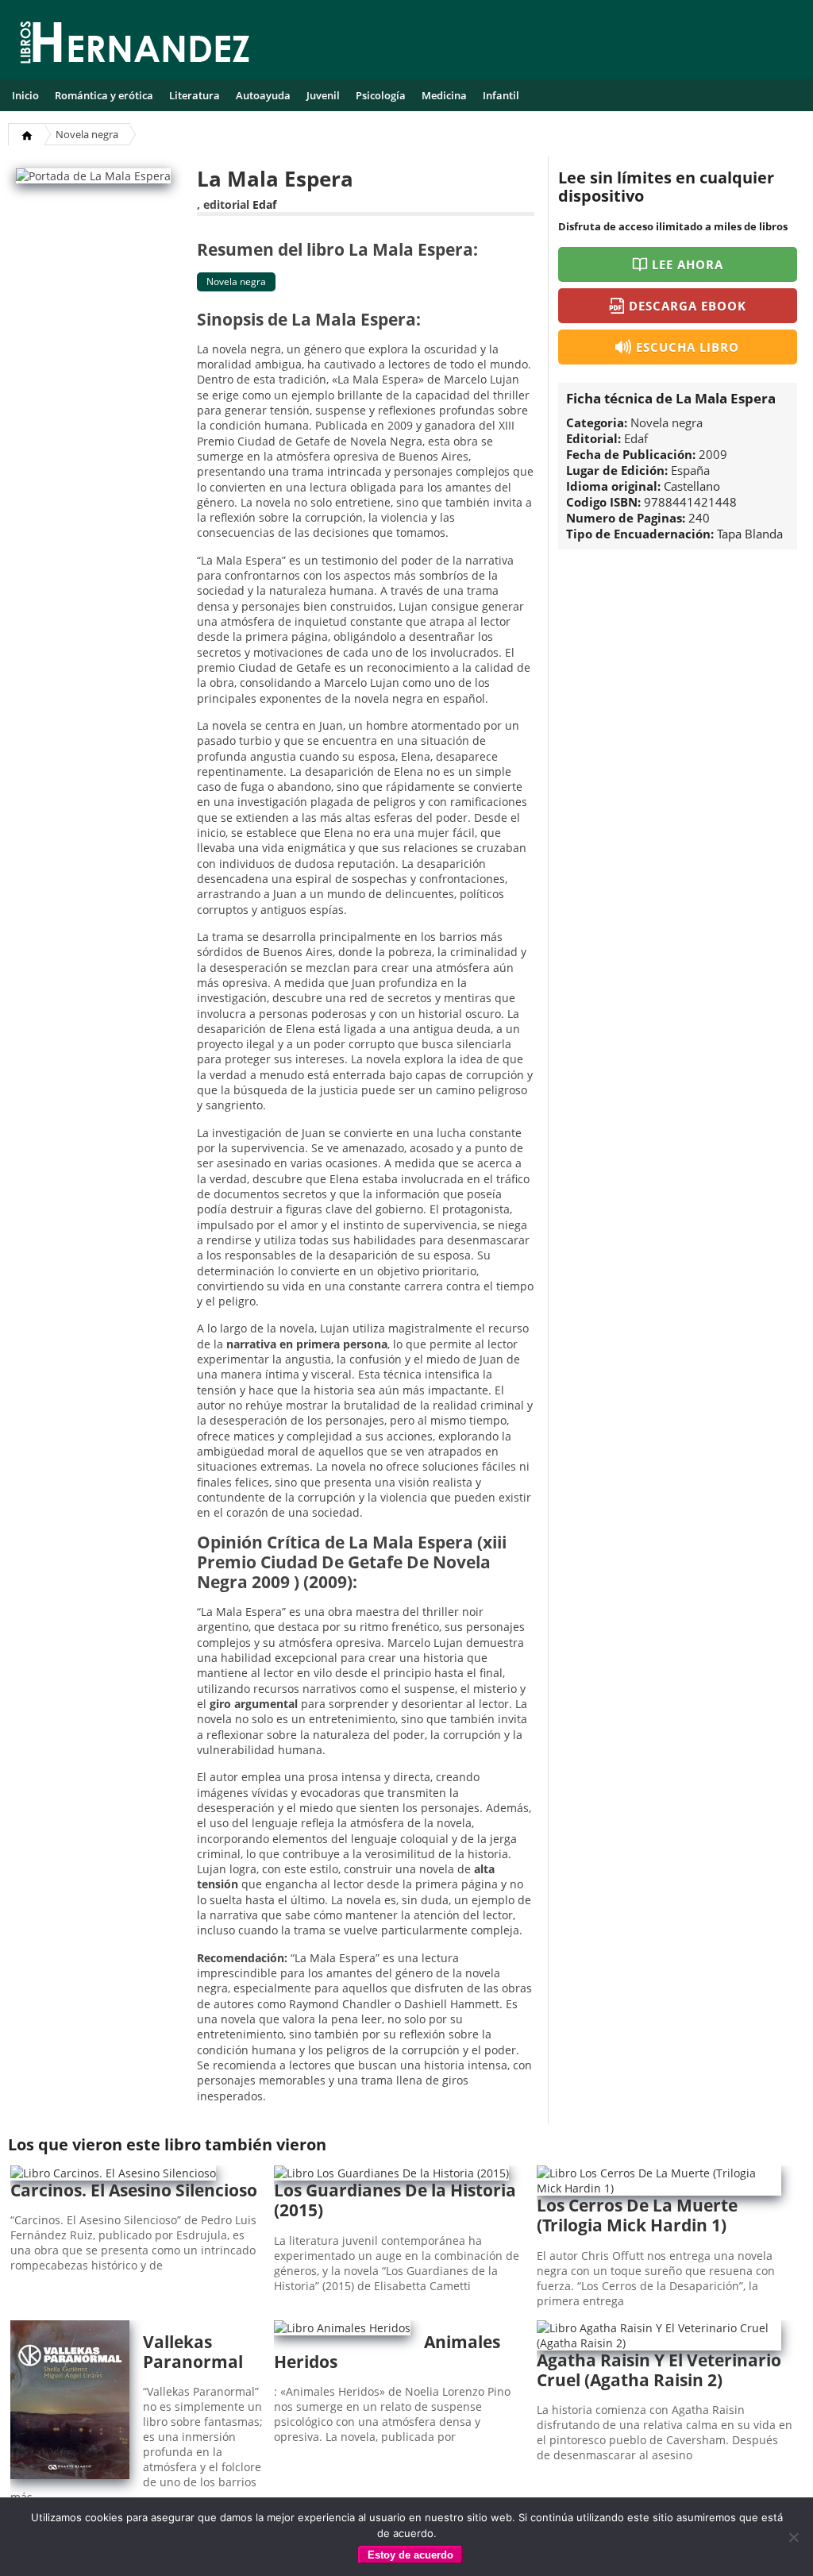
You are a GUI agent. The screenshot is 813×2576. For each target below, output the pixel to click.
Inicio (25, 95)
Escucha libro (688, 347)
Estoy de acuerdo (410, 2555)
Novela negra (87, 134)
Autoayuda (263, 95)
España (690, 470)
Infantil (501, 95)
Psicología (381, 95)
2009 (713, 454)
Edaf (264, 204)
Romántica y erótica (104, 95)
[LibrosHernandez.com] (135, 45)
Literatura (195, 95)
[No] (793, 2537)
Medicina (444, 95)
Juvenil (323, 95)
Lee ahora (688, 264)
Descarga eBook (688, 306)
